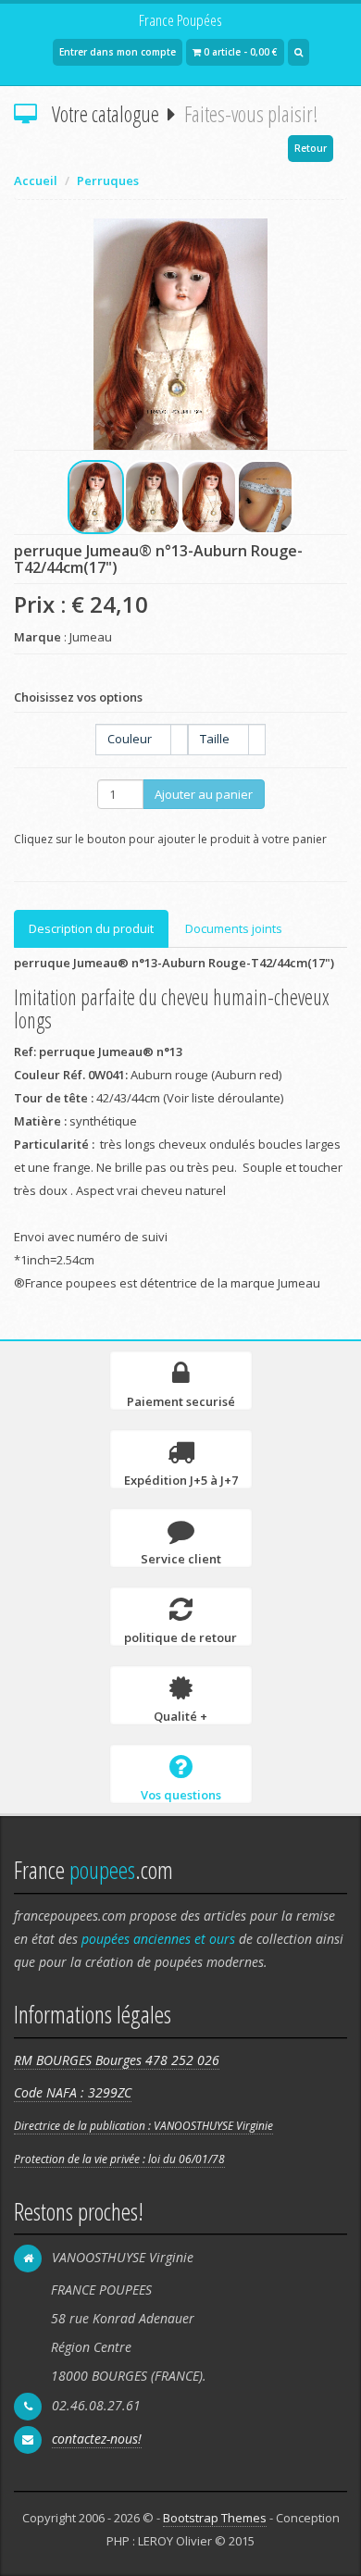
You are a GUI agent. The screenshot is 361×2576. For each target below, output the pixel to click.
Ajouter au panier (204, 794)
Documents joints (234, 928)
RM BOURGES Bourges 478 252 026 (117, 2060)
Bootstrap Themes (215, 2518)
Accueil (36, 180)
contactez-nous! (97, 2439)
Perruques (108, 180)
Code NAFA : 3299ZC (73, 2092)
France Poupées (180, 20)
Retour (311, 148)
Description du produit (91, 928)
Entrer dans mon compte (118, 52)
